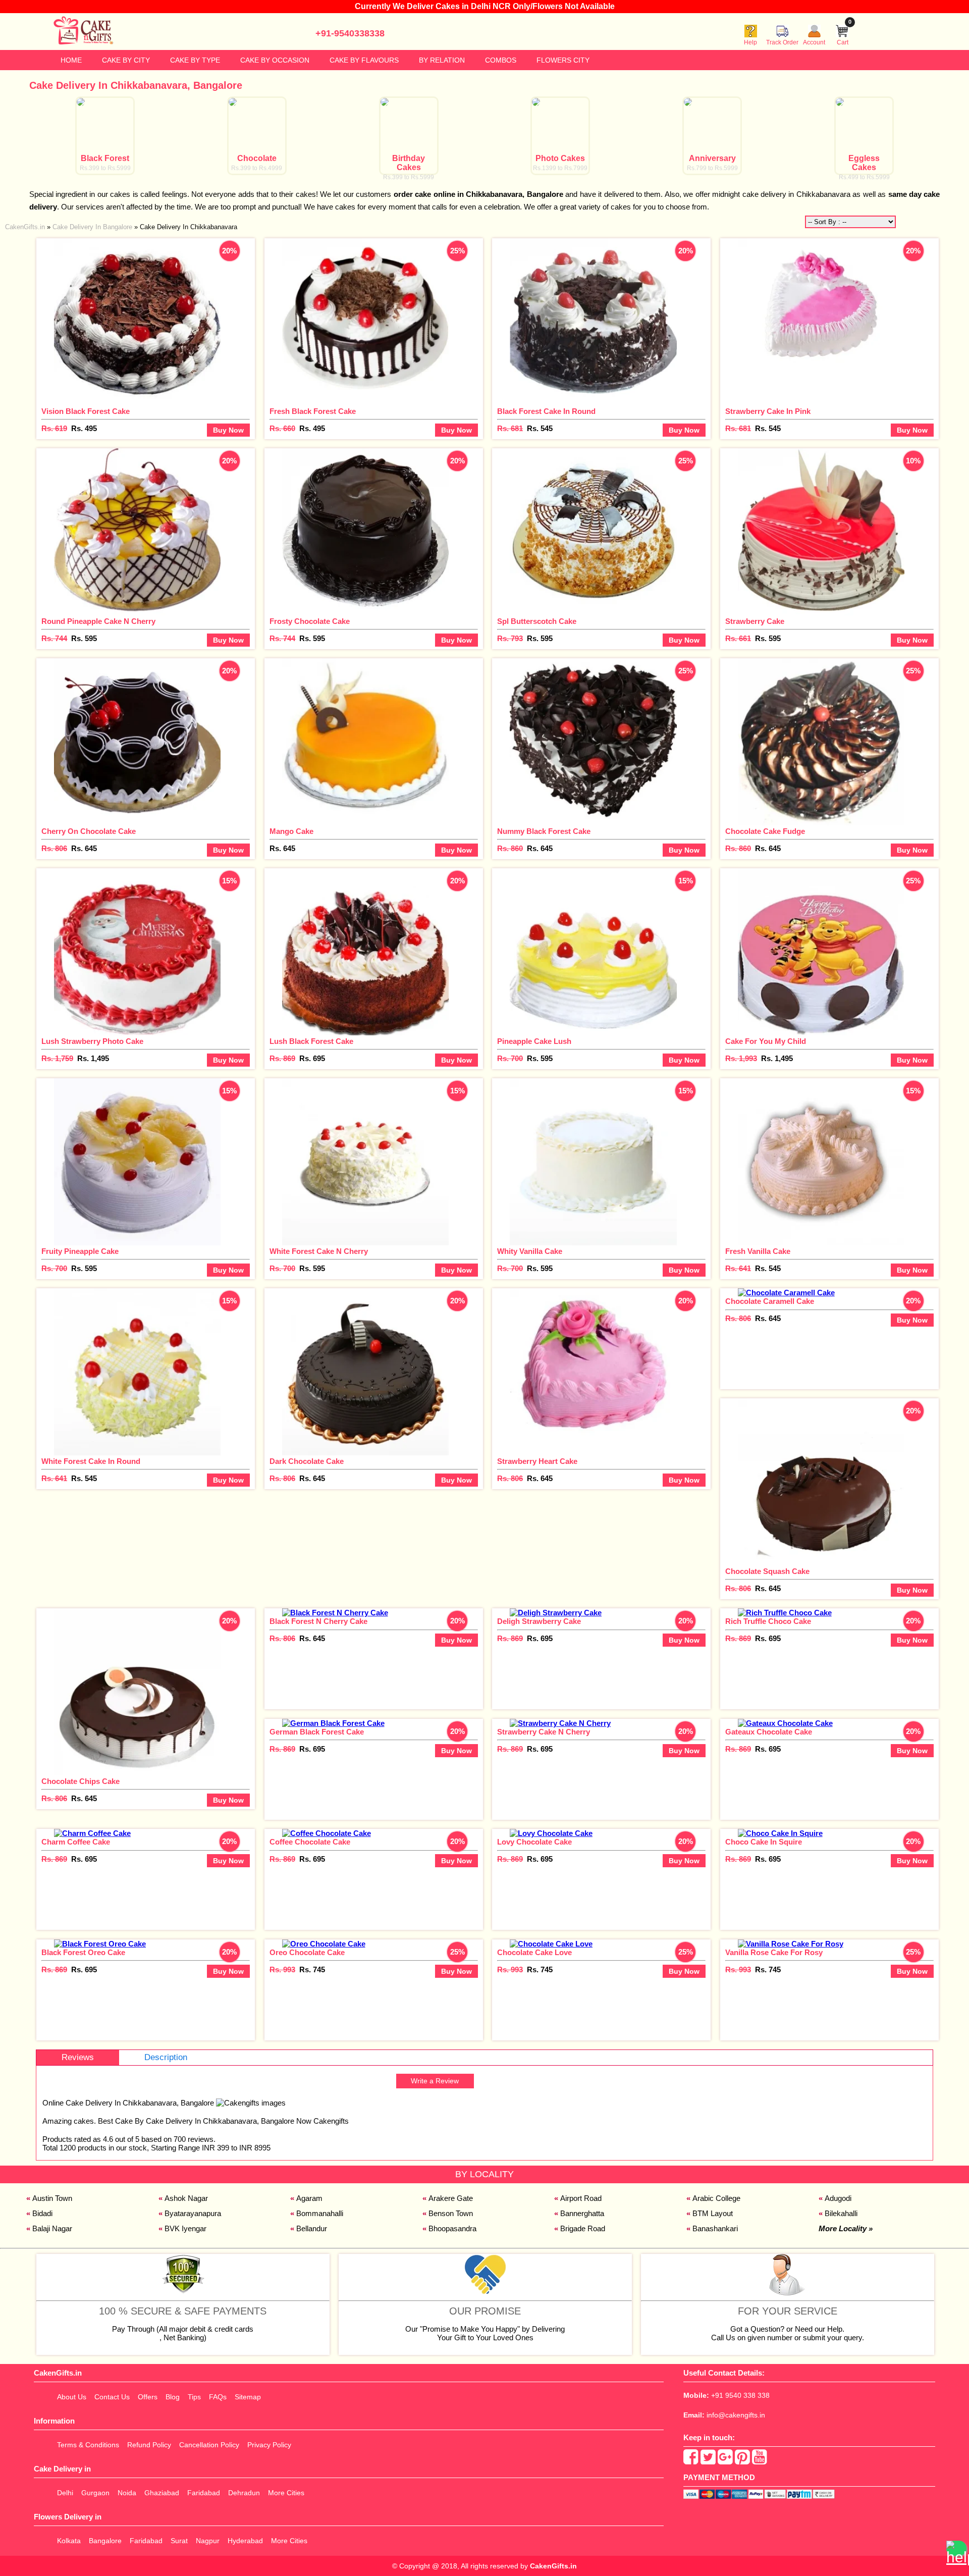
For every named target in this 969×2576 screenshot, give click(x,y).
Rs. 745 (312, 1969)
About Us (72, 2397)
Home (71, 60)
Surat (179, 2541)
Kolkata (69, 2541)
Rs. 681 (510, 428)
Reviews (78, 2057)
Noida (127, 2493)
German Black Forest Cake (317, 1732)
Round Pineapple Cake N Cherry (98, 621)
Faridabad (204, 2493)
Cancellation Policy (209, 2445)
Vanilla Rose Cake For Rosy (774, 1952)
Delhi (65, 2493)
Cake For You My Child (766, 1041)
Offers (148, 2397)
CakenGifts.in (553, 2566)
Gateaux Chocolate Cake (769, 1732)
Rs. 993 (282, 1969)
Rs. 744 (54, 638)
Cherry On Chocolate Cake (89, 831)
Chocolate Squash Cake (767, 1571)
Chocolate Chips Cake (80, 1781)
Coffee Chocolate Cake (310, 1842)
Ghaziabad (162, 2493)
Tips (194, 2397)
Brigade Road (583, 2228)
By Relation (442, 60)
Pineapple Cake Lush (534, 1041)
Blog (173, 2397)
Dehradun (244, 2493)
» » (121, 227)
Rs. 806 (54, 848)
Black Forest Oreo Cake (83, 1952)
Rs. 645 (84, 848)
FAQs (218, 2397)
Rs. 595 (84, 638)
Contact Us (112, 2397)
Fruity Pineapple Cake (80, 1251)
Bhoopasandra (452, 2228)
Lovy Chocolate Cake (534, 1842)
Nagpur (208, 2541)
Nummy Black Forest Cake (544, 831)
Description (166, 2057)
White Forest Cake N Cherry (319, 1251)
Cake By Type (195, 60)
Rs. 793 (510, 638)
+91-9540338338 (350, 33)
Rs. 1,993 (741, 1058)
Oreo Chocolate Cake (307, 1952)
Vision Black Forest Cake (86, 411)
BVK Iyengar (185, 2228)
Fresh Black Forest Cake (313, 411)
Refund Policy (149, 2445)
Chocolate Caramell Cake (770, 1301)
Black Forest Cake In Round (546, 411)
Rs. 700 (510, 1058)
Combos (501, 60)
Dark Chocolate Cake (307, 1461)
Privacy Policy (269, 2445)
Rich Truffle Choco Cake (768, 1621)
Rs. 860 (510, 848)
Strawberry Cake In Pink (768, 411)
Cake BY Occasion (275, 60)
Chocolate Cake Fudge (765, 831)
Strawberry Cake (755, 621)
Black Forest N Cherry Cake (318, 1621)
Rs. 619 (54, 428)
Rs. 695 (312, 1058)
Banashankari (715, 2228)
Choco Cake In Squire (764, 1842)
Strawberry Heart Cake (537, 1461)
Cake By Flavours (364, 60)
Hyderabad (245, 2541)
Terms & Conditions (88, 2445)
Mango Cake (291, 831)
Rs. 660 (282, 428)
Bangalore (105, 2541)
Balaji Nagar (52, 2228)
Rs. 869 (282, 1058)
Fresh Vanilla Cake (758, 1251)
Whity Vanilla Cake (530, 1251)
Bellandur (312, 2228)
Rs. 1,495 (93, 1058)
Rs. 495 (84, 428)
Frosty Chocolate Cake (310, 621)
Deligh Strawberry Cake (539, 1621)
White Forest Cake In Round (91, 1461)
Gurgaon (95, 2493)
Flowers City (563, 60)
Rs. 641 (738, 1268)
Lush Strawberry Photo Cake (92, 1041)
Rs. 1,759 (57, 1058)
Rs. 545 (540, 428)
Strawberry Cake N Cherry (544, 1732)
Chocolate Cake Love (534, 1952)
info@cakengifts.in (736, 2415)
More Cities (286, 2493)
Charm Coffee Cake (76, 1842)
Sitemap (248, 2397)
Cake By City (126, 60)
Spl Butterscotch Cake (537, 621)
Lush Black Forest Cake (311, 1041)
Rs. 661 (738, 638)
